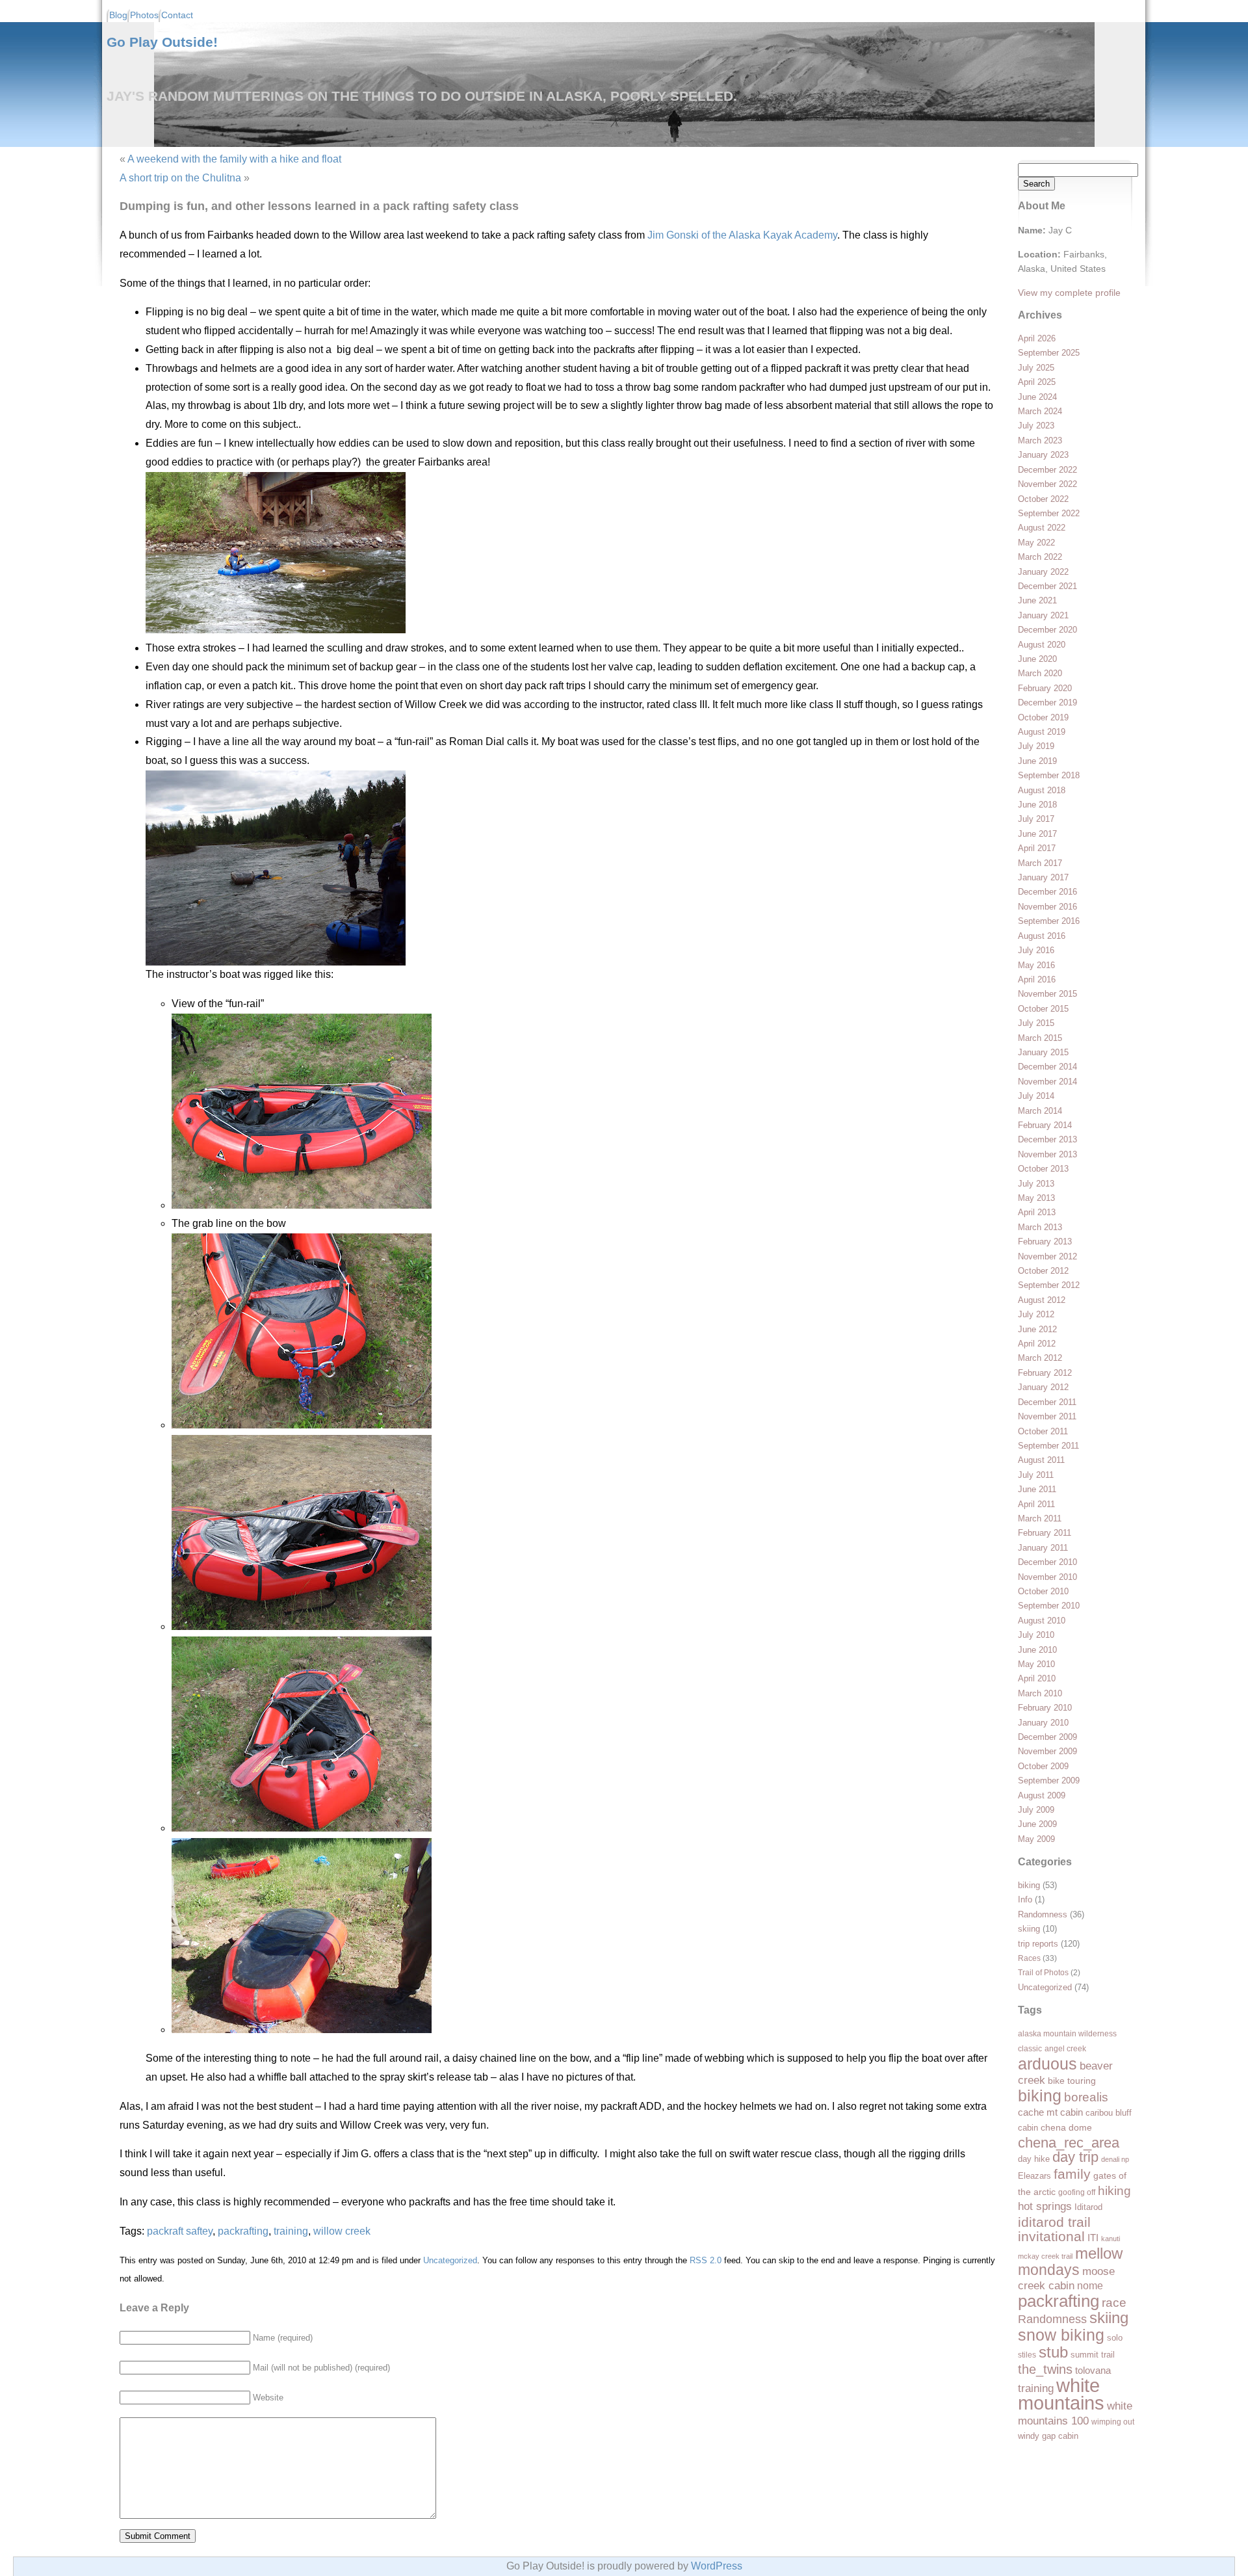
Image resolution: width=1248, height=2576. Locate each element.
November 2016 (1047, 907)
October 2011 (1043, 1431)
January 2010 (1043, 1723)
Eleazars (1034, 2176)
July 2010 (1036, 1635)
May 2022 (1036, 543)
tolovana (1093, 2371)
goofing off (1077, 2192)
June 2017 (1037, 834)
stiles (1027, 2355)
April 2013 (1037, 1212)
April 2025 (1037, 382)
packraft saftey (180, 2231)
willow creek (342, 2231)
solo (1115, 2338)
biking (1029, 1885)
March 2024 (1040, 411)
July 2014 (1036, 1096)
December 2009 (1047, 1737)
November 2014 (1047, 1082)
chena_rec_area (1069, 2143)
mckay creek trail (1045, 2256)
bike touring (1072, 2081)
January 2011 (1043, 1548)
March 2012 (1040, 1358)
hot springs (1045, 2206)
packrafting (1059, 2301)
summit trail (1093, 2355)
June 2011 (1037, 1489)
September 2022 (1049, 513)
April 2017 (1037, 848)
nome (1090, 2286)
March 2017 (1040, 863)
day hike (1034, 2159)
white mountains (1061, 2394)
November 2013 (1047, 1154)
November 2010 (1047, 1577)
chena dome (1066, 2128)
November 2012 (1047, 1256)
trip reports (1038, 1944)
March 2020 (1040, 673)
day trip (1075, 2157)
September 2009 (1049, 1781)
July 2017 (1036, 819)
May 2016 (1036, 965)
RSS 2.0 (706, 2260)
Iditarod (1088, 2207)
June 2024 (1037, 397)
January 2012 (1043, 1387)
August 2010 (1042, 1621)
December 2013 (1047, 1139)
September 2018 (1049, 775)
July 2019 (1036, 746)
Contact (177, 15)
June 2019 (1037, 761)
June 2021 (1037, 600)
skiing (1029, 1929)
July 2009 (1036, 1810)
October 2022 (1043, 499)
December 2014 (1047, 1067)
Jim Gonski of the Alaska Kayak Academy (742, 235)
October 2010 (1043, 1591)
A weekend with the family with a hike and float (234, 159)
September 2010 (1049, 1606)
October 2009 (1043, 1766)
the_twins (1045, 2369)
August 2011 (1041, 1460)
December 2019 (1047, 703)
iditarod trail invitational (1054, 2229)
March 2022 (1040, 557)
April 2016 (1037, 979)
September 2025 (1049, 353)
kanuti (1111, 2239)
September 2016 (1049, 921)
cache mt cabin (1050, 2112)
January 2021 (1043, 615)
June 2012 (1037, 1329)
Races (1029, 1958)
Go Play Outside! (162, 42)
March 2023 (1040, 440)
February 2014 (1045, 1125)
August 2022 (1042, 528)
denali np (1115, 2159)
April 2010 (1037, 1678)
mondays (1049, 2270)
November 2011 (1047, 1416)
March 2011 (1040, 1518)
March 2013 (1040, 1227)
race (1114, 2303)
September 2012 (1049, 1285)
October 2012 (1043, 1271)
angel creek (1065, 2049)
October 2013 (1043, 1169)
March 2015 (1040, 1038)
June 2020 (1037, 659)
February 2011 (1045, 1533)
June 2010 (1037, 1650)
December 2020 (1047, 630)
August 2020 (1042, 645)
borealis (1086, 2097)
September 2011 (1048, 1446)
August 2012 (1042, 1300)
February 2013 (1045, 1242)
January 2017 (1043, 877)
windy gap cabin (1048, 2436)
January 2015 (1043, 1052)
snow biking (1061, 2335)
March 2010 (1040, 1693)
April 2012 (1037, 1344)
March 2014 (1040, 1111)
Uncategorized (1045, 1987)
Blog (118, 15)
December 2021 (1047, 586)
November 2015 (1047, 994)
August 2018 (1042, 790)
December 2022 (1047, 470)
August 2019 (1042, 732)
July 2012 (1036, 1314)
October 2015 (1043, 1009)
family (1072, 2174)
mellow (1099, 2253)
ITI (1093, 2238)
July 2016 (1036, 950)
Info (1025, 1899)
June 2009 (1037, 1824)
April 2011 (1036, 1504)
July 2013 (1036, 1184)
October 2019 (1043, 717)
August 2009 (1042, 1795)
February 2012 (1045, 1373)
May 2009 (1036, 1839)
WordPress (717, 2566)
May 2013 (1036, 1198)
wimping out (1113, 2422)
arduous (1047, 2064)
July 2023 (1036, 426)
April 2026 (1037, 338)
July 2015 (1036, 1023)
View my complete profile (1069, 293)
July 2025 (1036, 368)
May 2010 (1036, 1664)
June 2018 (1037, 805)
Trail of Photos (1043, 1972)
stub (1053, 2352)
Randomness (1043, 1914)
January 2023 (1043, 455)
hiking (1114, 2190)
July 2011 (1036, 1475)
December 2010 (1047, 1562)
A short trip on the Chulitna (180, 178)
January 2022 (1043, 572)
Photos (144, 15)
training (1036, 2388)
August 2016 (1042, 936)
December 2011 (1047, 1402)
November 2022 (1047, 484)
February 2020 (1045, 688)
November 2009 (1047, 1751)
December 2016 (1047, 892)
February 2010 (1045, 1708)
